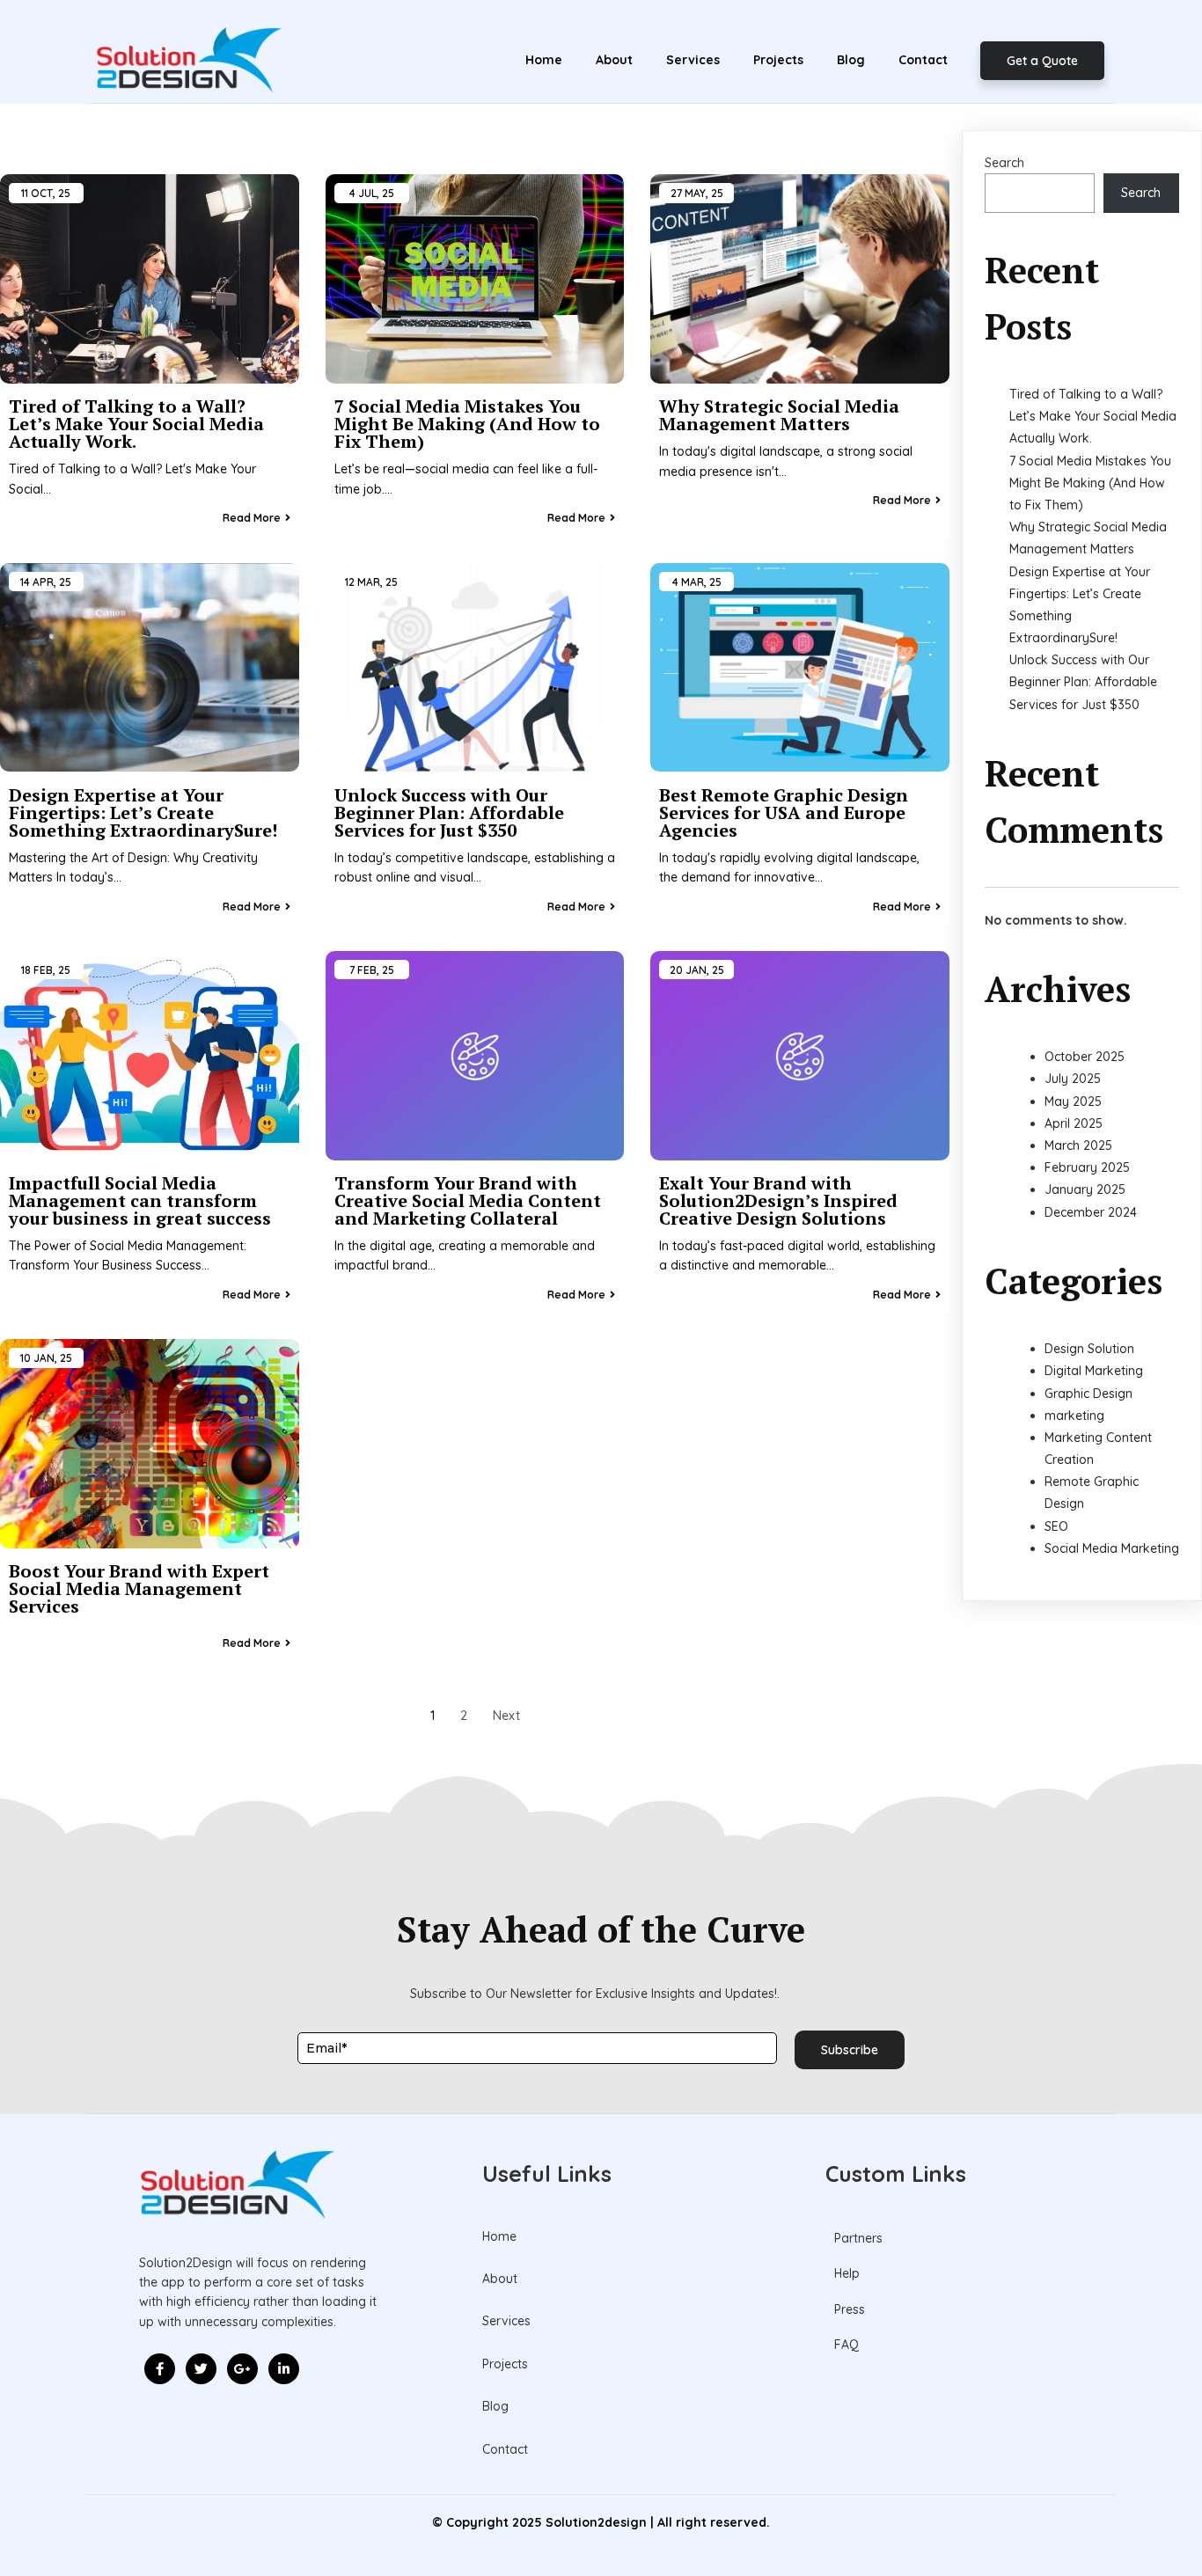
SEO (1056, 1526)
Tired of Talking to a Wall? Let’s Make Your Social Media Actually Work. (1093, 416)
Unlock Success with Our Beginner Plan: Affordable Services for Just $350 (1083, 682)
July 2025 (1073, 1079)
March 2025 (1078, 1145)
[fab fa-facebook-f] (160, 2369)
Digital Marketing (1094, 1371)
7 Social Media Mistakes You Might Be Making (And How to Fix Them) (1090, 483)
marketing (1074, 1416)
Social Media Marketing (1112, 1548)
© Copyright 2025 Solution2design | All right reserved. (601, 2522)
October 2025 (1085, 1057)
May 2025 (1073, 1101)
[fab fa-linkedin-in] (284, 2369)
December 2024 (1091, 1212)
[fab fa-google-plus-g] (242, 2369)
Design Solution (1089, 1349)
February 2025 (1087, 1167)
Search (1004, 163)
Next (506, 1716)
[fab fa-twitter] (201, 2369)
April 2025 (1074, 1123)
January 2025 (1085, 1189)
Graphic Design (1088, 1394)
